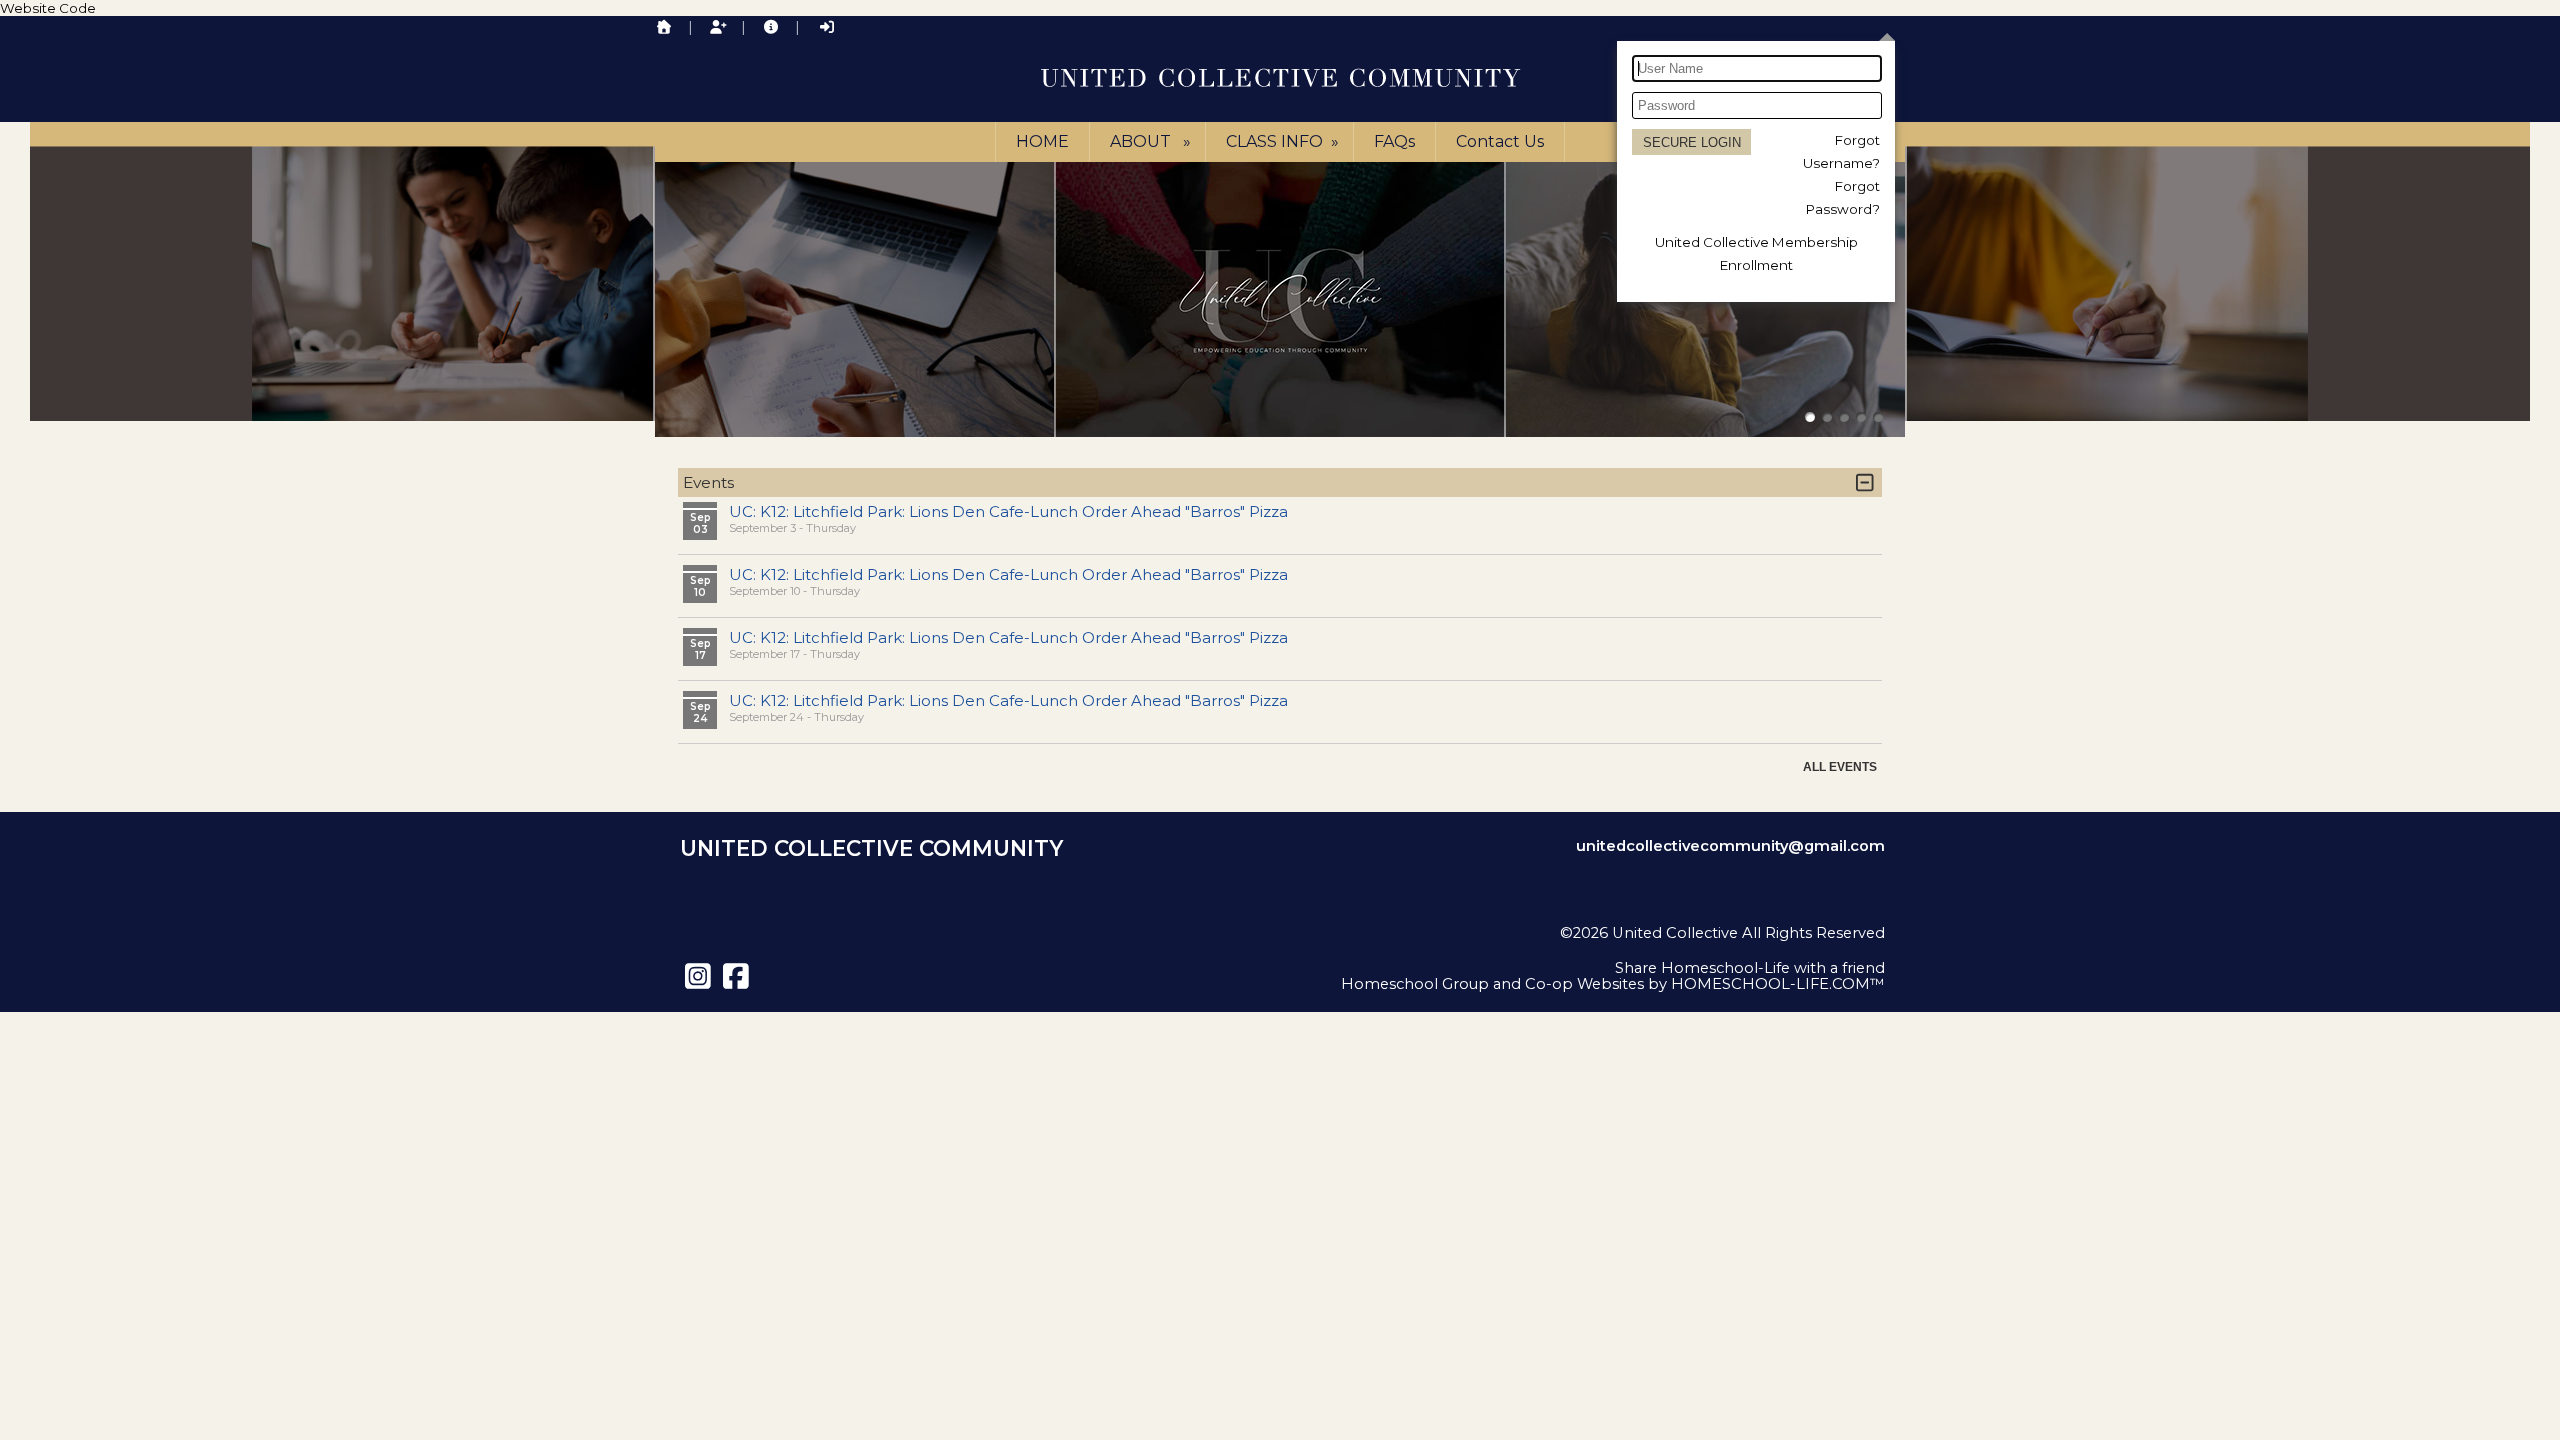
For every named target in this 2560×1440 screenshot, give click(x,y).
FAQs (1394, 141)
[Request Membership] (718, 27)
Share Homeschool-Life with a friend (1750, 968)
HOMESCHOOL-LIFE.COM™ (1778, 984)
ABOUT (1152, 141)
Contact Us (1500, 141)
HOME (1042, 141)
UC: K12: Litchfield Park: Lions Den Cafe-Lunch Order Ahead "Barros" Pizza (1008, 511)
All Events (1840, 767)
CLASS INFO (1284, 141)
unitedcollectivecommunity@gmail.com (1730, 846)
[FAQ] (771, 27)
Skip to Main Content (1806, 949)
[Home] (664, 27)
